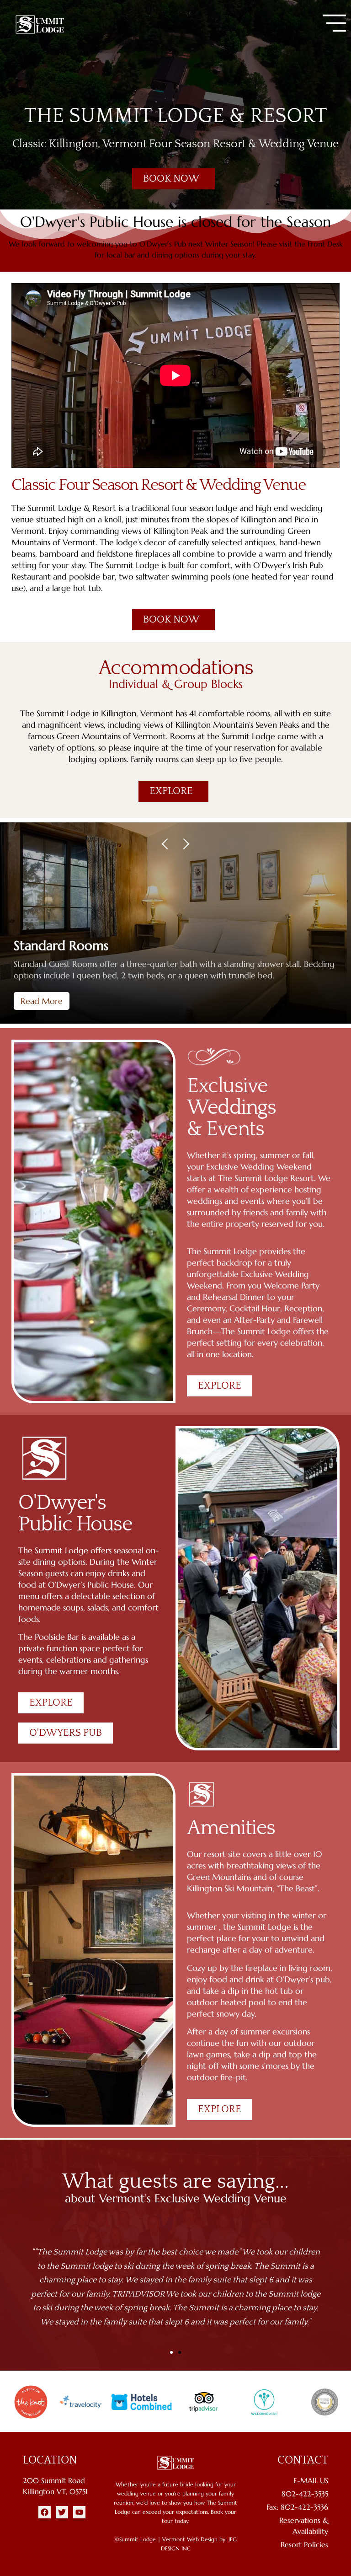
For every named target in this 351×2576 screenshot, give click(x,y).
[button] (334, 23)
